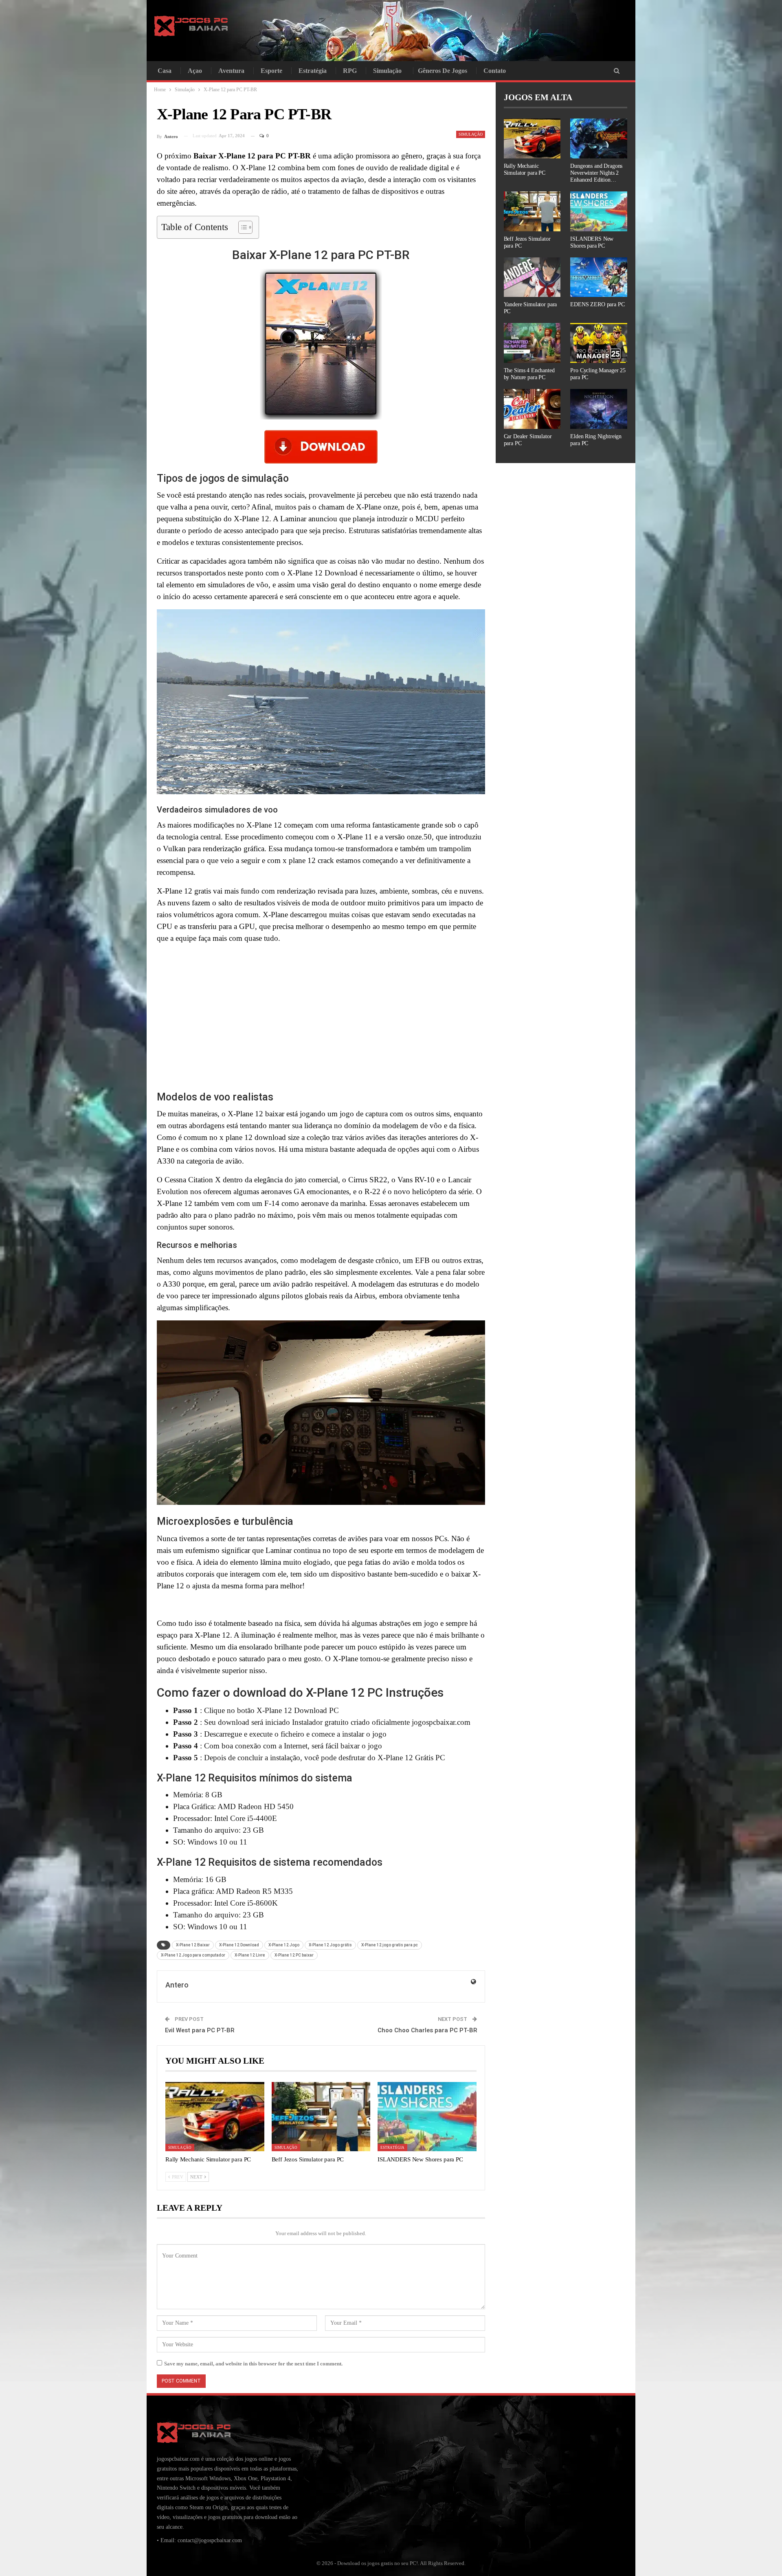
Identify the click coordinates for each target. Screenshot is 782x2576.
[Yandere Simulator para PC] (532, 277)
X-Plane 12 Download (239, 1945)
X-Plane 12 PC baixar (294, 1955)
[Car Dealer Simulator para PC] (532, 409)
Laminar (279, 1550)
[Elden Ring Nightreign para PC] (599, 409)
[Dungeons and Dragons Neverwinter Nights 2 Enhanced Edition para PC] (599, 138)
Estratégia (313, 71)
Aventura (231, 71)
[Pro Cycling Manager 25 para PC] (599, 343)
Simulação (387, 71)
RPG (350, 71)
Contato (495, 71)
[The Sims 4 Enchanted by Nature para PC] (532, 343)
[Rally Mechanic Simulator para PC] (215, 2117)
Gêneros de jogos (443, 71)
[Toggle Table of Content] (241, 227)
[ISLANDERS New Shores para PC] (427, 2117)
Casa (165, 71)
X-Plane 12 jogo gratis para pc (390, 1945)
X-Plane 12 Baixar (193, 1945)
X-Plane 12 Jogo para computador (193, 1955)
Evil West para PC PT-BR (200, 2030)
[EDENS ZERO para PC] (599, 277)
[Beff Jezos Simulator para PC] (321, 2117)
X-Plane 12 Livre (250, 1955)
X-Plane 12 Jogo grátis (330, 1945)
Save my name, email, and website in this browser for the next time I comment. (253, 2364)
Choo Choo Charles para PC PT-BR (427, 2030)
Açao (195, 71)
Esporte (271, 71)
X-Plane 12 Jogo (284, 1945)
